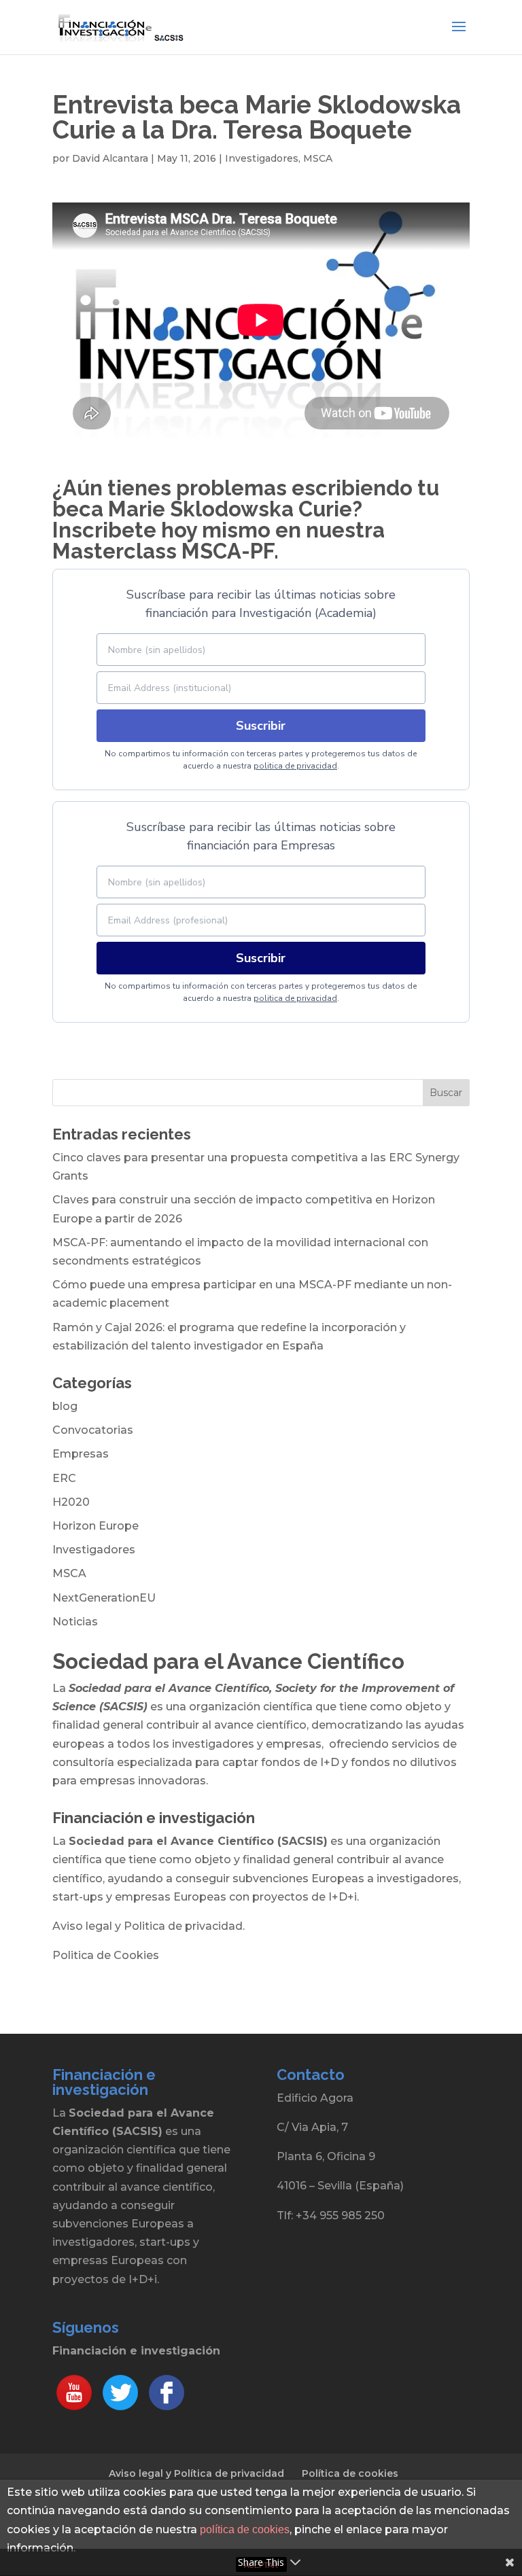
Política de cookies (350, 2473)
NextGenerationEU (104, 1598)
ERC (64, 1478)
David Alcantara (110, 158)
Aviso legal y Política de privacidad (196, 2473)
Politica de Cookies (106, 1955)
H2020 (71, 1502)
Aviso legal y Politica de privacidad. (149, 1926)
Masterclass (115, 551)
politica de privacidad (295, 766)
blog (65, 1406)
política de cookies (245, 2529)
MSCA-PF (225, 551)
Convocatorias (93, 1430)
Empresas (81, 1454)
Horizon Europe (95, 1526)
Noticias (75, 1622)
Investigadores (262, 158)
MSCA (318, 158)
